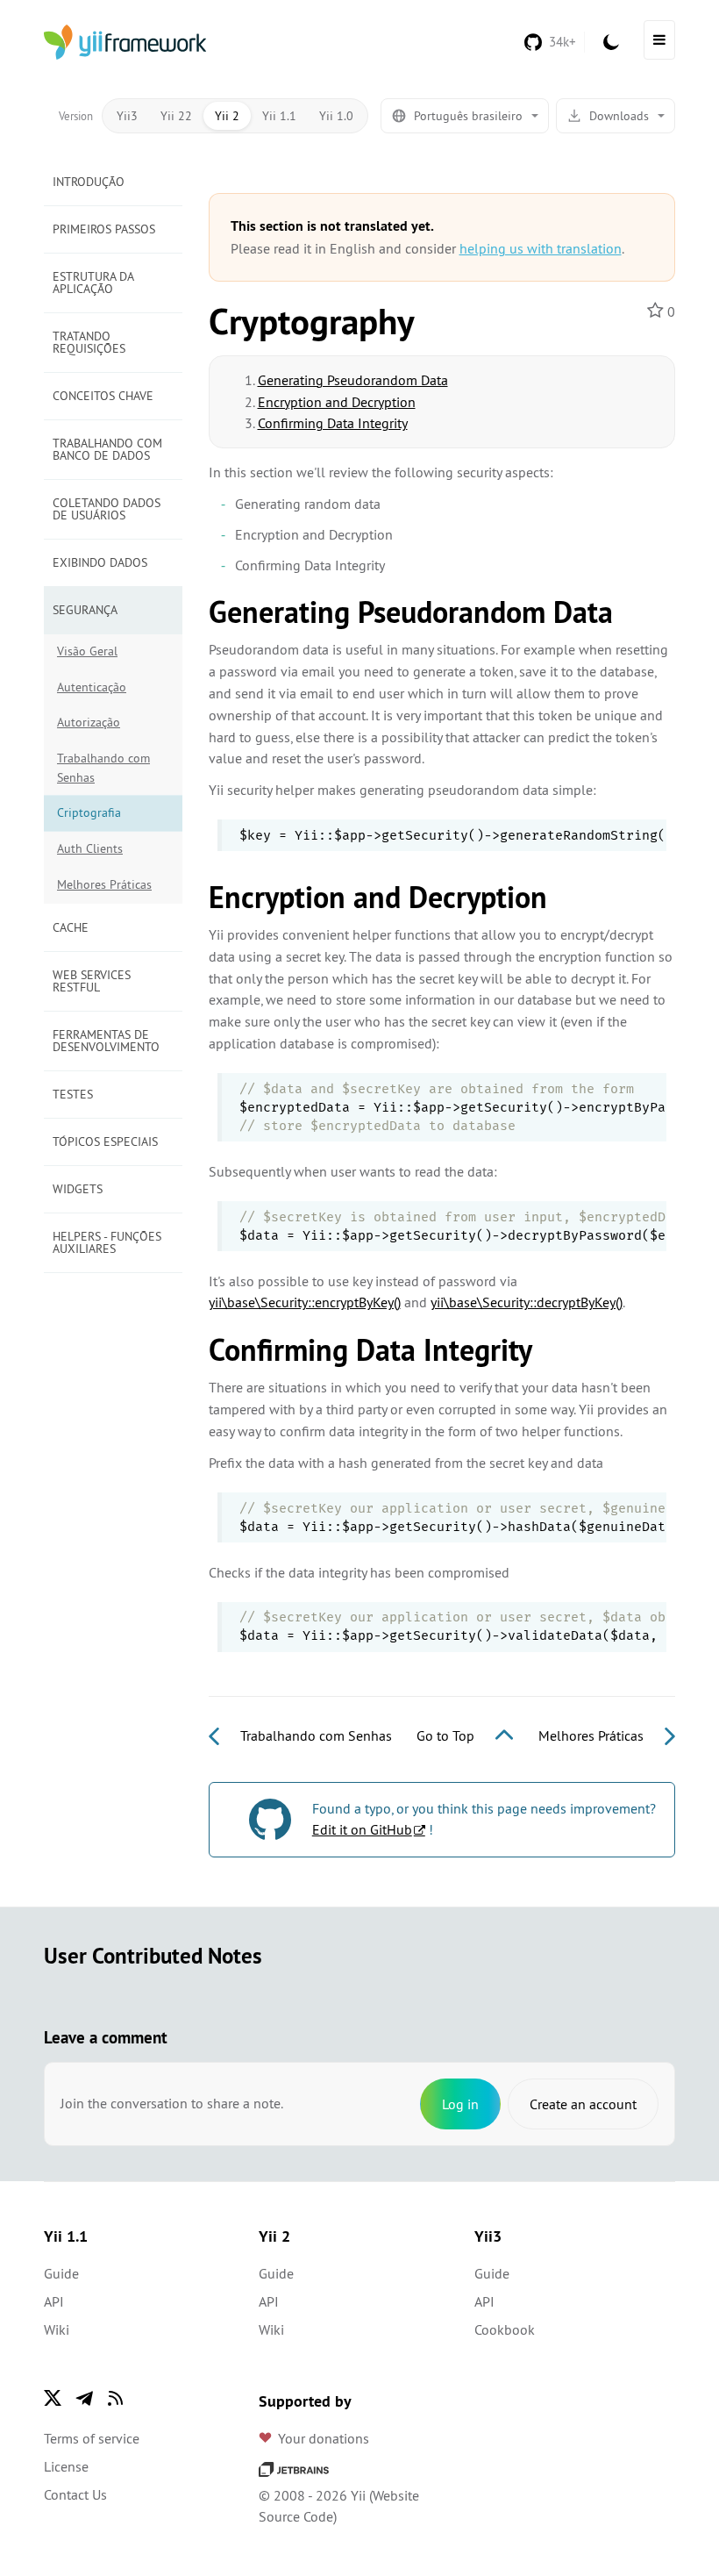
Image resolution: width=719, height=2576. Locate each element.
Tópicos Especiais (105, 1141)
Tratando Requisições (89, 342)
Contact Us (75, 2494)
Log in (460, 2104)
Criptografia (89, 812)
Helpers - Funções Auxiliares (107, 1242)
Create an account (583, 2104)
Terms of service (92, 2438)
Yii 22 (176, 116)
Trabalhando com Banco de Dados (107, 449)
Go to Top (447, 1735)
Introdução (89, 182)
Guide (61, 2273)
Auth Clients (90, 848)
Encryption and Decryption (337, 402)
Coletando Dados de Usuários (107, 509)
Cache (71, 927)
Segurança (85, 610)
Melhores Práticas (104, 884)
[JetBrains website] (294, 2467)
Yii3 (127, 116)
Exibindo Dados (100, 562)
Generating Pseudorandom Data (353, 380)
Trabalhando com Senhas (103, 768)
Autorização (89, 722)
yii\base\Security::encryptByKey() (305, 1302)
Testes (73, 1094)
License (66, 2466)
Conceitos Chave (103, 396)
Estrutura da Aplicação (93, 283)
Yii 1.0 (336, 116)
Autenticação (92, 687)
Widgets (78, 1189)
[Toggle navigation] (659, 40)
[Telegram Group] (84, 2398)
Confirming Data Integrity (333, 423)
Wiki (57, 2329)
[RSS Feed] (116, 2398)
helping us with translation (541, 248)
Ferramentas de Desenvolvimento (106, 1041)
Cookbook (505, 2329)
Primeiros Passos (104, 229)
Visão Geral (87, 651)
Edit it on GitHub (362, 1829)
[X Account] (53, 2398)
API (54, 2301)
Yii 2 (227, 116)
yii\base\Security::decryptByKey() (527, 1302)
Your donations (324, 2438)
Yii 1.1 (279, 116)
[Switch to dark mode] (611, 42)
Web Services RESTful (92, 981)
